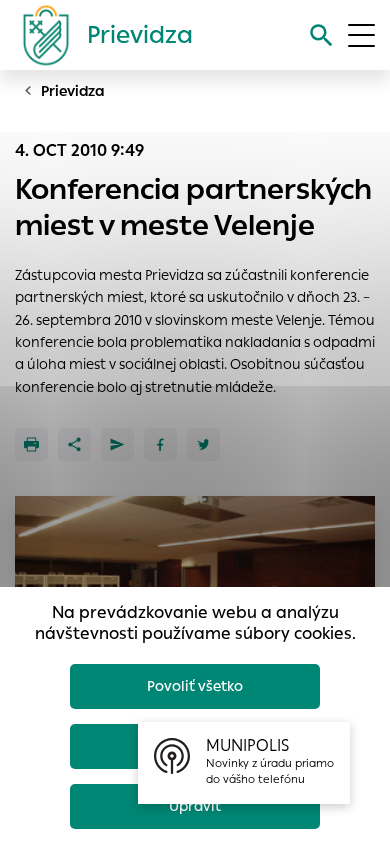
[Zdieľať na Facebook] (160, 444)
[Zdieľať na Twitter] (203, 444)
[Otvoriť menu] (361, 35)
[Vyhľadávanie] (321, 35)
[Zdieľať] (74, 444)
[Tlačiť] (31, 444)
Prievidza (73, 91)
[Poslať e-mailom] (117, 444)
